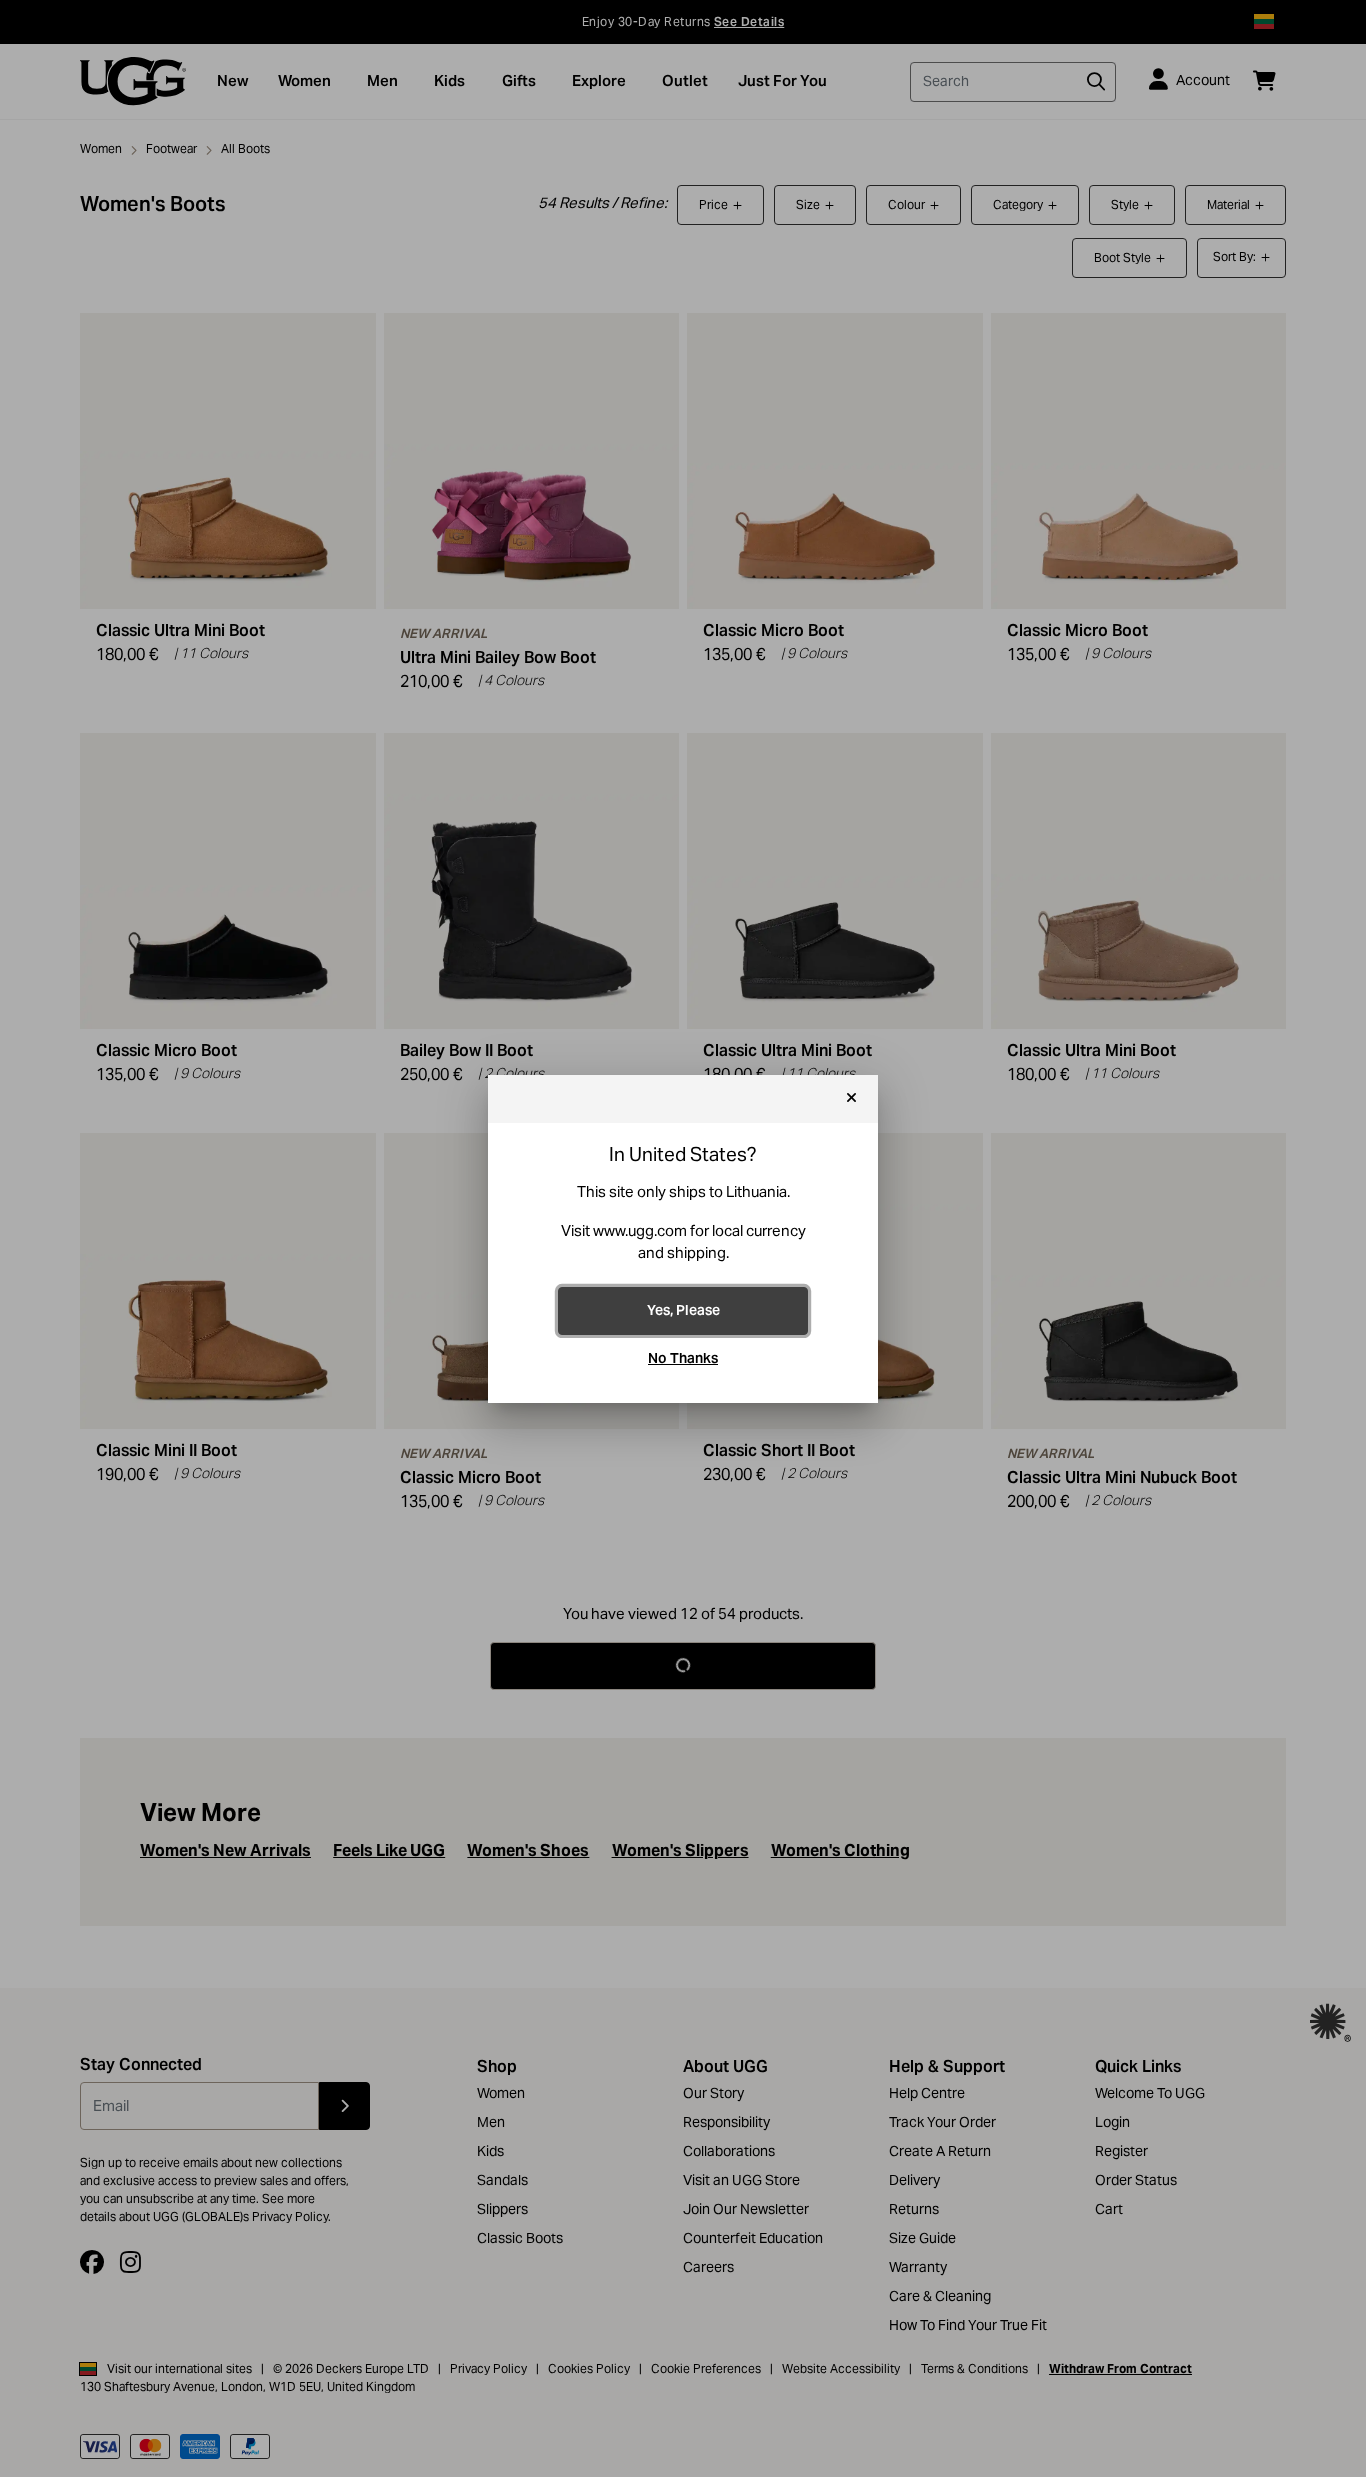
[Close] (851, 1099)
